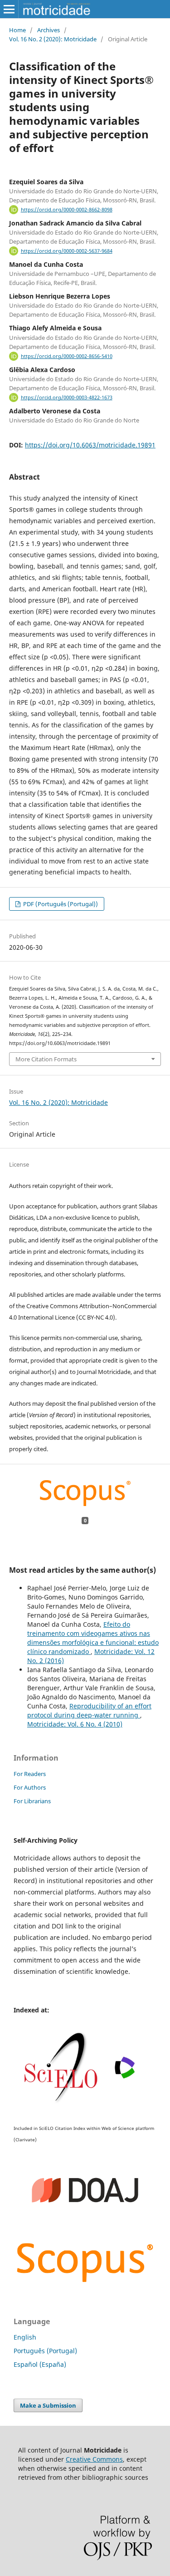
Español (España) (40, 2364)
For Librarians (32, 1801)
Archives (49, 30)
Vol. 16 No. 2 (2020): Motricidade (53, 39)
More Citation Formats (46, 1059)
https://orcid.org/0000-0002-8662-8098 (67, 210)
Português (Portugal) (45, 2351)
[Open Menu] (9, 9)
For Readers (30, 1774)
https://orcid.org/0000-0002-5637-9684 (67, 251)
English (25, 2337)
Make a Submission (48, 2405)
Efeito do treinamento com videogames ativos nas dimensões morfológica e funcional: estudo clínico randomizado (93, 1638)
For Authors (30, 1787)
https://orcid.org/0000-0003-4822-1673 (67, 397)
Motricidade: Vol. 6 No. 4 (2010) (75, 1724)
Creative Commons (94, 2459)
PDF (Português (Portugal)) (60, 904)
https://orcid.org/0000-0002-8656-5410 (67, 356)
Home (17, 30)
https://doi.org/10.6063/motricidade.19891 (90, 445)
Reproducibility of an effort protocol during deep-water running (89, 1710)
